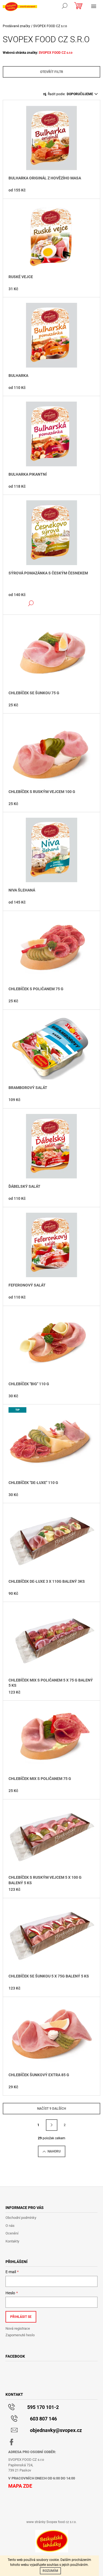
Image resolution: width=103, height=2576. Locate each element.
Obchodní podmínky (21, 2218)
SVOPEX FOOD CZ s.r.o (56, 53)
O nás (10, 2226)
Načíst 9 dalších (51, 2109)
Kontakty (12, 2241)
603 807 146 (43, 2419)
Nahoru (54, 2151)
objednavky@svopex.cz (56, 2430)
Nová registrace (18, 2328)
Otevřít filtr (52, 72)
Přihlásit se (21, 2317)
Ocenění (12, 2233)
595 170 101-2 (43, 2407)
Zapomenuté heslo (20, 2335)
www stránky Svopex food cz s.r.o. (51, 2522)
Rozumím (50, 2571)
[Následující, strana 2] (52, 2125)
